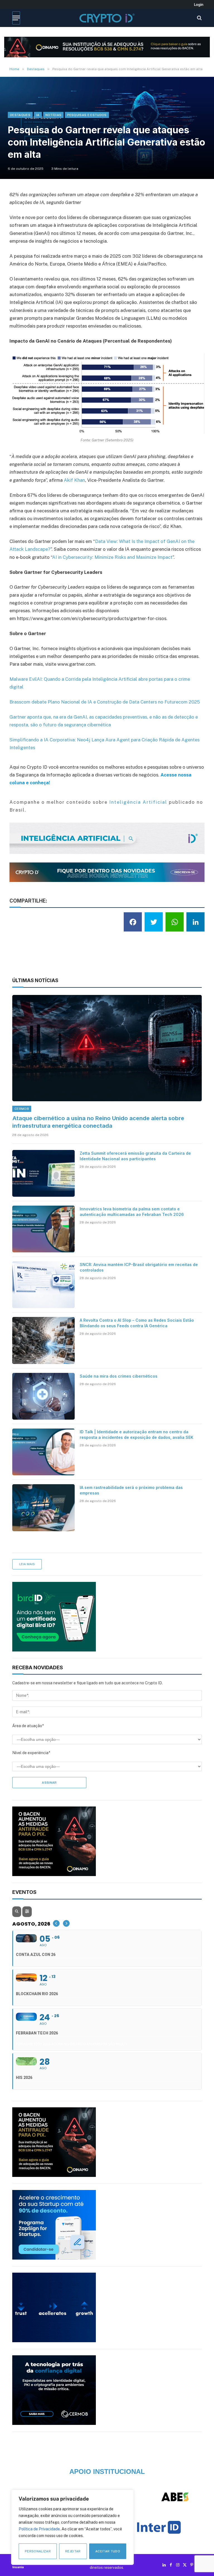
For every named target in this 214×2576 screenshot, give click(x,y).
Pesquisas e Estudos (87, 115)
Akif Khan (74, 480)
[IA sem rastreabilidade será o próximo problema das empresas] (43, 1508)
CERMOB (22, 1109)
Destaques (20, 115)
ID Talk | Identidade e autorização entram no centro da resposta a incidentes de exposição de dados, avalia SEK (137, 1435)
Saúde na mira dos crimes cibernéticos (119, 1376)
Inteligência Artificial (138, 802)
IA (38, 115)
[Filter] (27, 1912)
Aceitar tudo (108, 2551)
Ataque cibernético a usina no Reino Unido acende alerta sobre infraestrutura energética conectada (98, 1122)
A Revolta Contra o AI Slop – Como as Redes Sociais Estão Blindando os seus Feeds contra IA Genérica (137, 1323)
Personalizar (38, 2551)
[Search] (199, 18)
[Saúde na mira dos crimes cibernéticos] (43, 1396)
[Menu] (16, 18)
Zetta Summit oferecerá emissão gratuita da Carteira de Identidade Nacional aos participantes (135, 1156)
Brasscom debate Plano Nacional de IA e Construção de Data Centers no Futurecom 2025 (105, 702)
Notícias (53, 115)
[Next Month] (66, 1923)
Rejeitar (73, 2551)
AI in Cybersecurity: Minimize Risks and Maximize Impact (112, 557)
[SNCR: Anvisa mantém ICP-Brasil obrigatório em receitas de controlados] (43, 1285)
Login (199, 4)
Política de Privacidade (39, 2529)
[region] (72, 2527)
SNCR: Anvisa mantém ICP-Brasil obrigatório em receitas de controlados (139, 1267)
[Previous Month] (56, 1923)
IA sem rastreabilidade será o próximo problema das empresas (131, 1490)
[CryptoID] (107, 18)
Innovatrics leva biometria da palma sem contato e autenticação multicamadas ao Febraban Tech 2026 (132, 1212)
